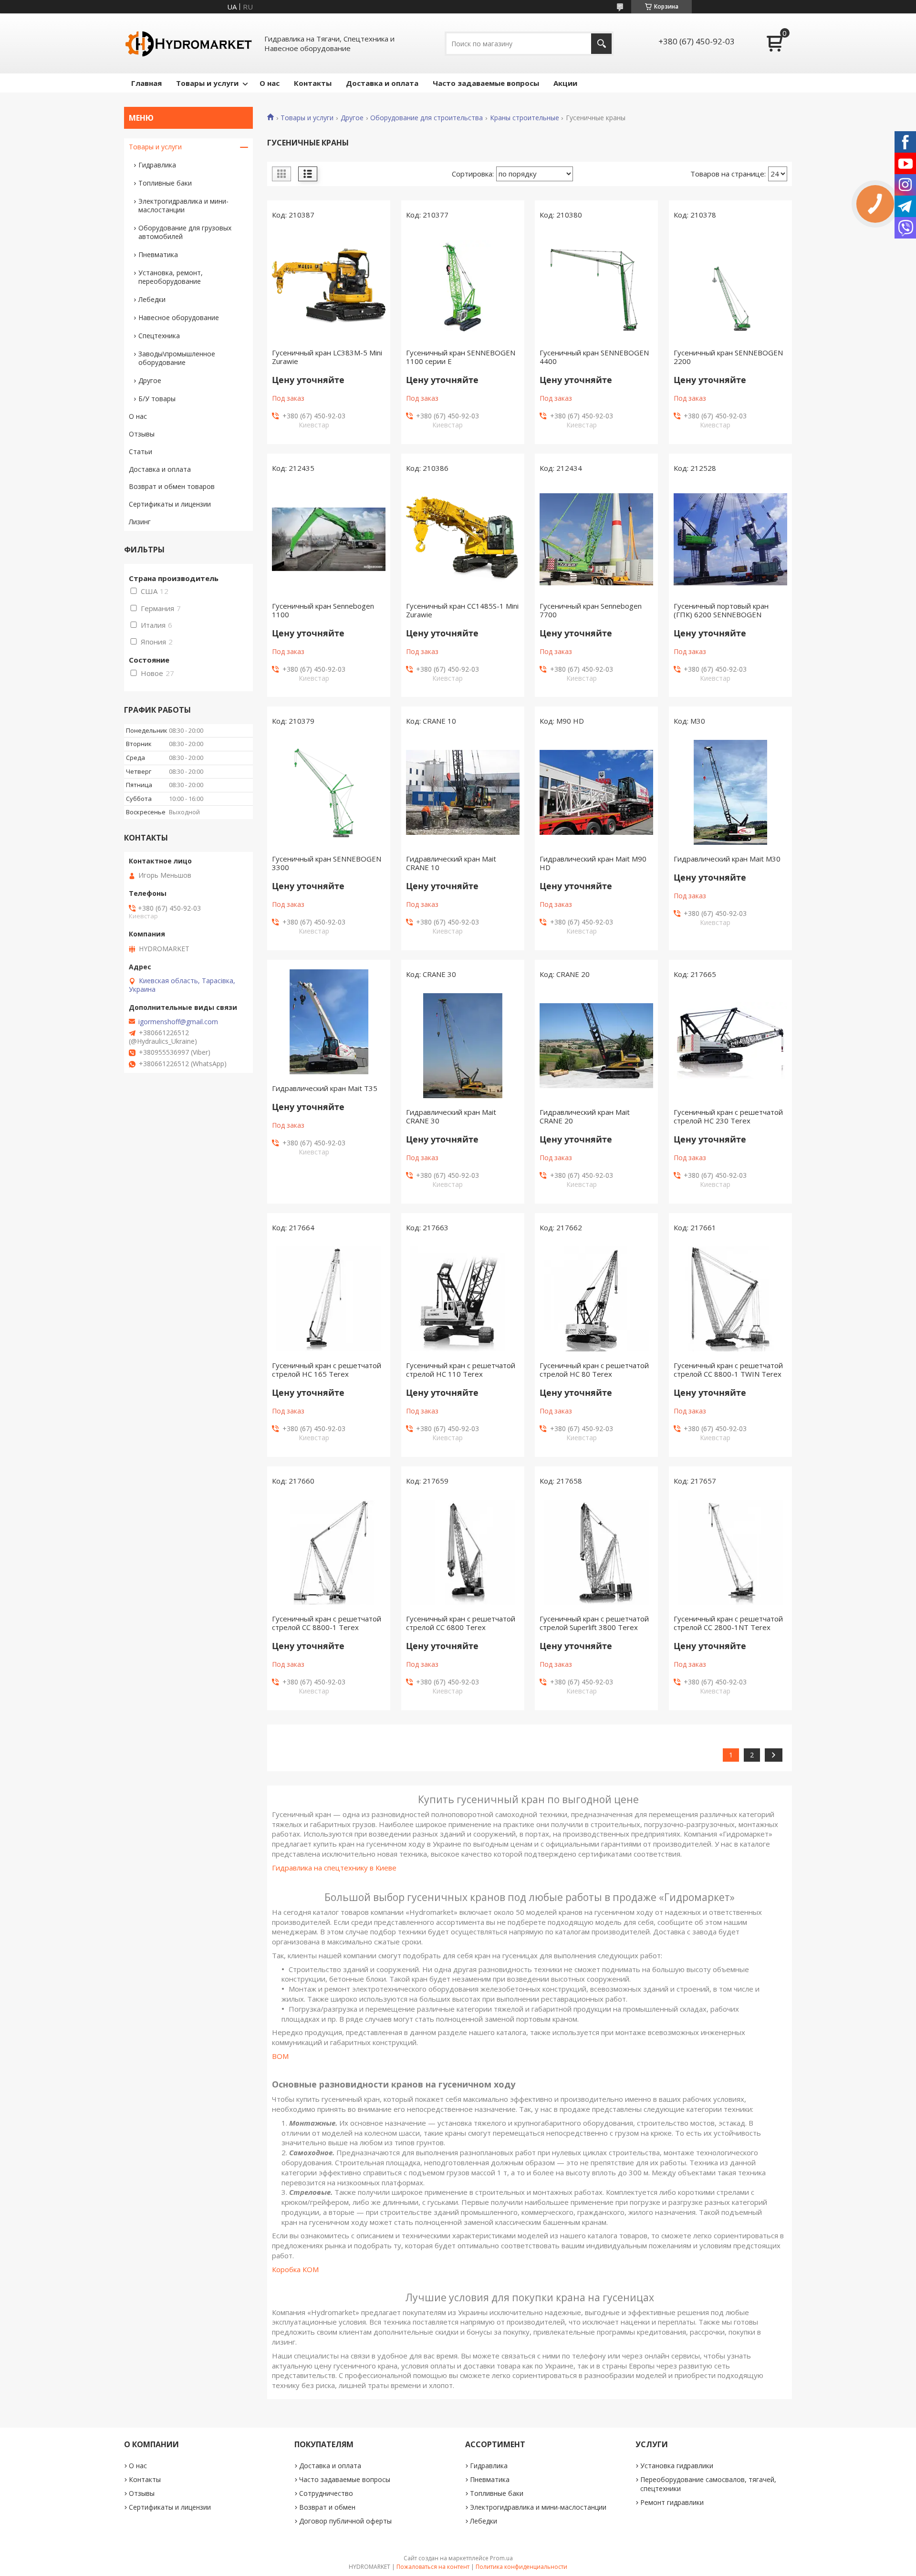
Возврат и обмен (327, 2507)
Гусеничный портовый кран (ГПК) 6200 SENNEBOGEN (721, 610)
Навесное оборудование (179, 317)
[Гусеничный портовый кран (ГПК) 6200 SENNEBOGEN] (730, 540)
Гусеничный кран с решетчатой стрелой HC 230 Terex (728, 1116)
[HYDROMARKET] (188, 43)
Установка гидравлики (677, 2466)
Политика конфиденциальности (521, 2567)
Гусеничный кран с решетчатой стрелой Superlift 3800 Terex (594, 1623)
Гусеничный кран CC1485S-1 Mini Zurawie (462, 610)
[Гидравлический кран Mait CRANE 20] (596, 1046)
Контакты (313, 83)
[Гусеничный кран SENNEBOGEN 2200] (730, 286)
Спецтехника (159, 336)
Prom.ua (501, 2558)
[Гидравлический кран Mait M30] (730, 792)
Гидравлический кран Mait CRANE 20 (585, 1116)
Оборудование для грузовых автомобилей (185, 232)
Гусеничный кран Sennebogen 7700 (591, 610)
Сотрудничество (326, 2493)
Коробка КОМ (295, 2269)
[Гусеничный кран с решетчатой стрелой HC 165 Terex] (329, 1299)
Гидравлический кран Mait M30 (727, 859)
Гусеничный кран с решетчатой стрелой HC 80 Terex (594, 1370)
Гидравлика (157, 165)
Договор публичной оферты (345, 2521)
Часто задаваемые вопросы (486, 83)
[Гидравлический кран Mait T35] (329, 1022)
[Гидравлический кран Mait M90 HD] (596, 792)
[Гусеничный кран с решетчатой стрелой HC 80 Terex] (596, 1299)
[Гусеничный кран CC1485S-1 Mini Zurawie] (463, 540)
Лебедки (152, 299)
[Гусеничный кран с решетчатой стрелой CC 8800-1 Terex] (329, 1552)
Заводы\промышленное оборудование (177, 358)
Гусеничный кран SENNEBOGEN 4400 (594, 357)
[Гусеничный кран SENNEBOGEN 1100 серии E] (463, 286)
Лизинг (140, 522)
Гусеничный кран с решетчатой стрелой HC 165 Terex (327, 1370)
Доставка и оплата (382, 83)
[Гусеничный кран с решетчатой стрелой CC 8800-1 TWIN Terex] (730, 1299)
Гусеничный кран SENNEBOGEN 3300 (327, 863)
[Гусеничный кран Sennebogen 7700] (596, 540)
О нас (270, 83)
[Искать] (601, 44)
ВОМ (280, 2056)
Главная (146, 83)
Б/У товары (157, 399)
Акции (565, 83)
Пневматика (158, 254)
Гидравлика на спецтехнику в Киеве (334, 1868)
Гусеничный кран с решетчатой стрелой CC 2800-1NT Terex (728, 1623)
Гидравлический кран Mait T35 (325, 1088)
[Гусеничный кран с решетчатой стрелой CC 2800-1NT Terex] (730, 1552)
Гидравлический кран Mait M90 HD (593, 863)
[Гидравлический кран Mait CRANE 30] (463, 1046)
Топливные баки (165, 183)
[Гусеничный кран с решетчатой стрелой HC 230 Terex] (730, 1046)
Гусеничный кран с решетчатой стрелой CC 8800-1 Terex (327, 1623)
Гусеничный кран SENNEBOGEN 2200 (728, 357)
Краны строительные (525, 118)
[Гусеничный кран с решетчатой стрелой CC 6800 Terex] (463, 1552)
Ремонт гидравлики (672, 2502)
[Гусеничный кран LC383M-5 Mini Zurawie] (329, 286)
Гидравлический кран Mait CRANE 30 (451, 1116)
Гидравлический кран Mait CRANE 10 (451, 863)
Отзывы (142, 434)
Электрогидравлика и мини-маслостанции (183, 205)
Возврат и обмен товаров (172, 486)
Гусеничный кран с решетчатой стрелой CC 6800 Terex (461, 1623)
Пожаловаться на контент (433, 2567)
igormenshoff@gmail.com (178, 1022)
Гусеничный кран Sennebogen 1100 (323, 610)
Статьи (141, 452)
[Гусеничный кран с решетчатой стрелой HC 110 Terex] (463, 1299)
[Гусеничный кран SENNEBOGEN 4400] (596, 286)
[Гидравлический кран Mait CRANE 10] (463, 792)
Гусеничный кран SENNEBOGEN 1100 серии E (461, 357)
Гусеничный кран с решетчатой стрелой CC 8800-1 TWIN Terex (728, 1370)
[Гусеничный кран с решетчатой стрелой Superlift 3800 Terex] (596, 1552)
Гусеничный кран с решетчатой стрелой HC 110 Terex (461, 1370)
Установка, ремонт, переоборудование (171, 277)
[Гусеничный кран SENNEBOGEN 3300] (329, 792)
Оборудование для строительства (427, 118)
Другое (352, 118)
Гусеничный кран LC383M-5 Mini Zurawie (327, 357)
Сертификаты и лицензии (170, 504)
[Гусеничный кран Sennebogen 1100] (329, 540)
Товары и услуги (207, 83)
